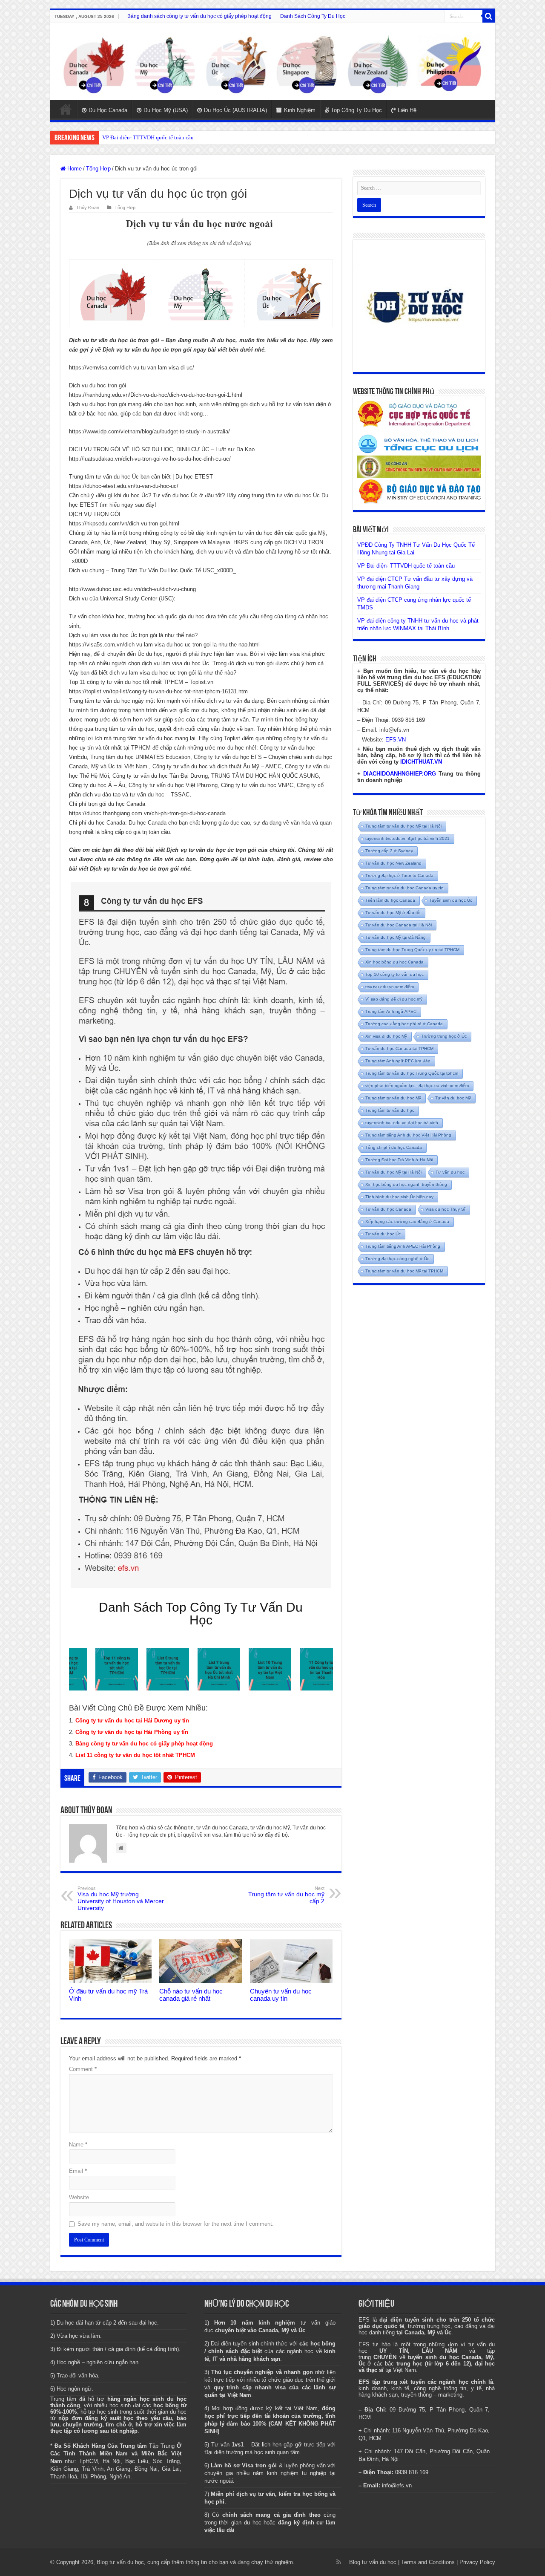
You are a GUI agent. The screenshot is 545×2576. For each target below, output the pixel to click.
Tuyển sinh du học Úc (451, 900)
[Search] (489, 16)
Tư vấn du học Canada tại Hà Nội (399, 925)
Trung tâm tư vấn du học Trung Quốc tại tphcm (412, 1073)
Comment (83, 2069)
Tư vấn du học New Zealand (393, 863)
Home (66, 109)
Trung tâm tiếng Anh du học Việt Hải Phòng (408, 1135)
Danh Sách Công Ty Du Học (313, 16)
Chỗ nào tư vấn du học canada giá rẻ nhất (191, 1995)
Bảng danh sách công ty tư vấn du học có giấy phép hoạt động (199, 16)
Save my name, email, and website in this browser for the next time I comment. (176, 2224)
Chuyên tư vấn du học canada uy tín (281, 1995)
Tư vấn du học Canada (388, 1209)
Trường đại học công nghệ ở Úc (397, 1259)
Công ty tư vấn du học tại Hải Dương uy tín (132, 1721)
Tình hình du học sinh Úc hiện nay (399, 1197)
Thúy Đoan (88, 208)
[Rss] (339, 2562)
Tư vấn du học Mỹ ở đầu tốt (393, 913)
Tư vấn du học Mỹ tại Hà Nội (393, 1172)
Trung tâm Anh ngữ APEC (391, 1011)
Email (78, 2171)
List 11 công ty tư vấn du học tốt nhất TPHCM (135, 1755)
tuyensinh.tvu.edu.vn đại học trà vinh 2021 (407, 838)
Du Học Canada (108, 110)
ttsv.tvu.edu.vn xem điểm (390, 987)
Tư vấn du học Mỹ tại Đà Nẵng (396, 937)
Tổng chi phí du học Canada (394, 1147)
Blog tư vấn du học (373, 2562)
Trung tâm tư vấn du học (390, 1110)
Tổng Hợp (98, 169)
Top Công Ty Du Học (356, 110)
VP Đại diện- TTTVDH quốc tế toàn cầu (406, 566)
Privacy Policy (477, 2562)
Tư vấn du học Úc (383, 1234)
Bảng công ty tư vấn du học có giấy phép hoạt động (144, 1744)
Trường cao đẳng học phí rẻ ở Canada (404, 1024)
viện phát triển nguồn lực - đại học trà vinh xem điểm (417, 1086)
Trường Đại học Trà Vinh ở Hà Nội (399, 1160)
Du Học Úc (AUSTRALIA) (235, 110)
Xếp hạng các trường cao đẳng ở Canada (407, 1222)
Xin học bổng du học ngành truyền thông (406, 1184)
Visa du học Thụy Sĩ (445, 1209)
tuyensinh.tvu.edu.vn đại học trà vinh (402, 1123)
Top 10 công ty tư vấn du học (394, 974)
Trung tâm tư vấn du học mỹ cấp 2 (286, 1895)
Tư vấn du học (450, 1172)
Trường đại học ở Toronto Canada (399, 875)
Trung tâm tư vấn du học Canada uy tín (404, 888)
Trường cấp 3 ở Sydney (389, 851)
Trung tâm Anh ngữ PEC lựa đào (398, 1061)
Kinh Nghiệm (300, 110)
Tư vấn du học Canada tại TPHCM (399, 1049)
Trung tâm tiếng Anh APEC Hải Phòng (403, 1246)
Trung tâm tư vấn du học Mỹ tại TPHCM (404, 1271)
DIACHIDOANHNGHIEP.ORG (400, 774)
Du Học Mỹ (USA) (166, 110)
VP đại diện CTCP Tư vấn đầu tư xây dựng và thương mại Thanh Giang (184, 137)
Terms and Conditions (428, 2562)
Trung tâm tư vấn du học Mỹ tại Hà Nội (403, 826)
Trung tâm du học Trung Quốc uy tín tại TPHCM (412, 950)
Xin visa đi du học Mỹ (386, 1036)
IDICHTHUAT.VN (421, 762)
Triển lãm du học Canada (390, 900)
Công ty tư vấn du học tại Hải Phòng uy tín (132, 1732)
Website (79, 2197)
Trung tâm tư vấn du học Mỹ (393, 1098)
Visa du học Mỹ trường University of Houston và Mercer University (121, 1898)
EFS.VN (396, 740)
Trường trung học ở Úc (444, 1036)
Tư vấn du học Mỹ (453, 1098)
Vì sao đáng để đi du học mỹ (394, 999)
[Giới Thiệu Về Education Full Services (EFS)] (201, 1235)
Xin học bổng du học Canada (394, 962)
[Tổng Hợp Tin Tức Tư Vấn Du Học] (273, 62)
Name (78, 2145)
